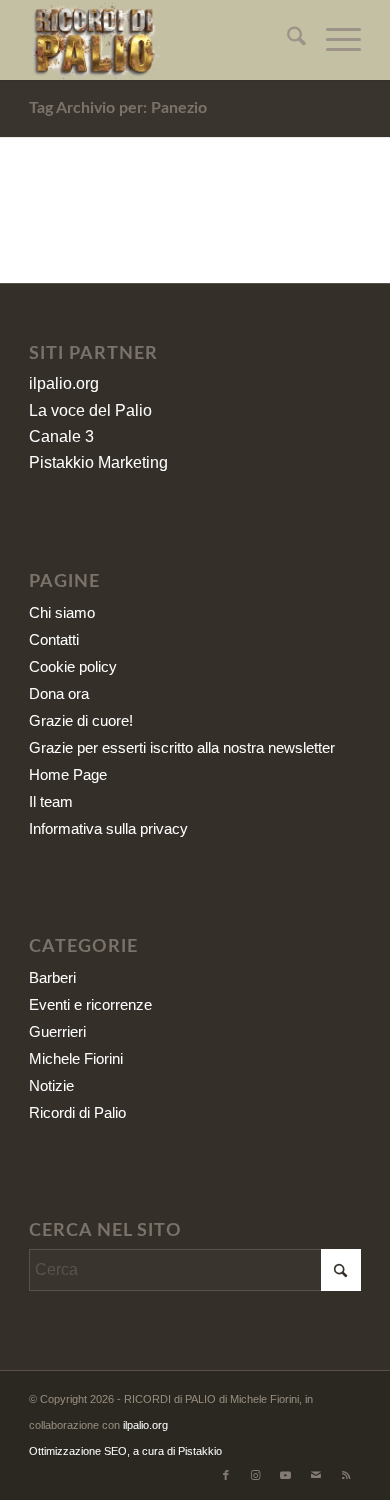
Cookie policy (73, 666)
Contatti (54, 639)
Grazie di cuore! (81, 720)
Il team (51, 801)
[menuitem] (286, 40)
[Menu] (333, 40)
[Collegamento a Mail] (316, 1475)
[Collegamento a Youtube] (286, 1475)
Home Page (68, 774)
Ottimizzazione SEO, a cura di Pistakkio (125, 1451)
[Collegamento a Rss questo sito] (346, 1475)
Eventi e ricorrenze (90, 1004)
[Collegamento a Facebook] (226, 1475)
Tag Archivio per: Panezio (118, 108)
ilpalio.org (64, 383)
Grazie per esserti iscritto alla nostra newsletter (182, 747)
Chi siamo (62, 612)
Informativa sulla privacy (108, 828)
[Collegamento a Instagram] (256, 1475)
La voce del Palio (90, 410)
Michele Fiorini (76, 1058)
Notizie (51, 1085)
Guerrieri (57, 1031)
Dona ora (59, 693)
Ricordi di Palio (77, 1112)
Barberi (52, 977)
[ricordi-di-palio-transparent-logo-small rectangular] (161, 40)
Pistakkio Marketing (98, 462)
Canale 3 (61, 436)
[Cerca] (286, 40)
